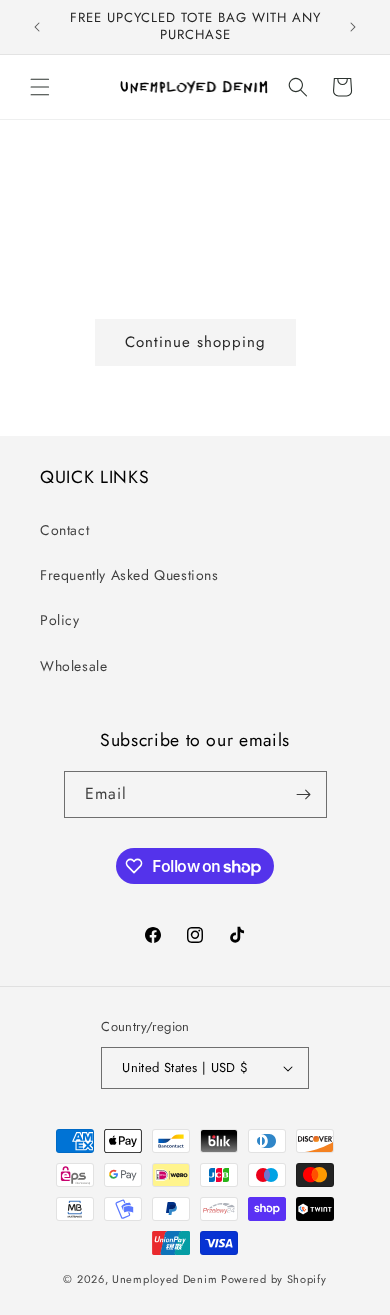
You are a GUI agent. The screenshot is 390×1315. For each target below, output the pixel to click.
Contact (64, 530)
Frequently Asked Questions (129, 575)
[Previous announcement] (37, 27)
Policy (60, 620)
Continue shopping (195, 342)
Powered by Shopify (274, 1279)
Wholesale (73, 666)
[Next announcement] (353, 27)
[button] (40, 87)
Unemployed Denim (164, 1279)
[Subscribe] (304, 794)
